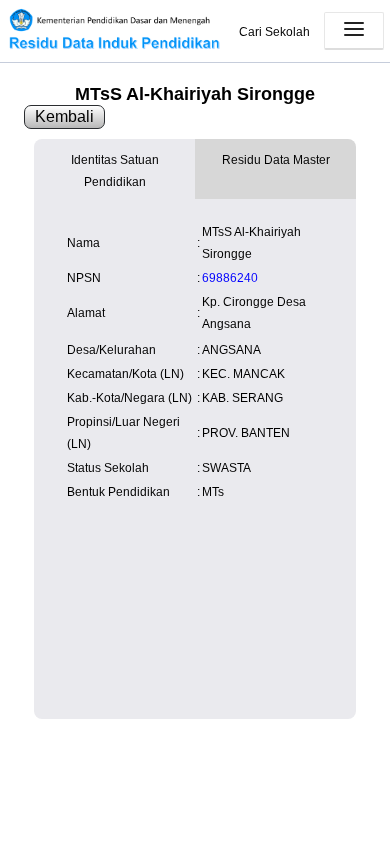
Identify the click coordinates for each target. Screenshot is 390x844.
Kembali (64, 116)
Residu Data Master (276, 160)
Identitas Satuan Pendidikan (115, 171)
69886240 (230, 278)
